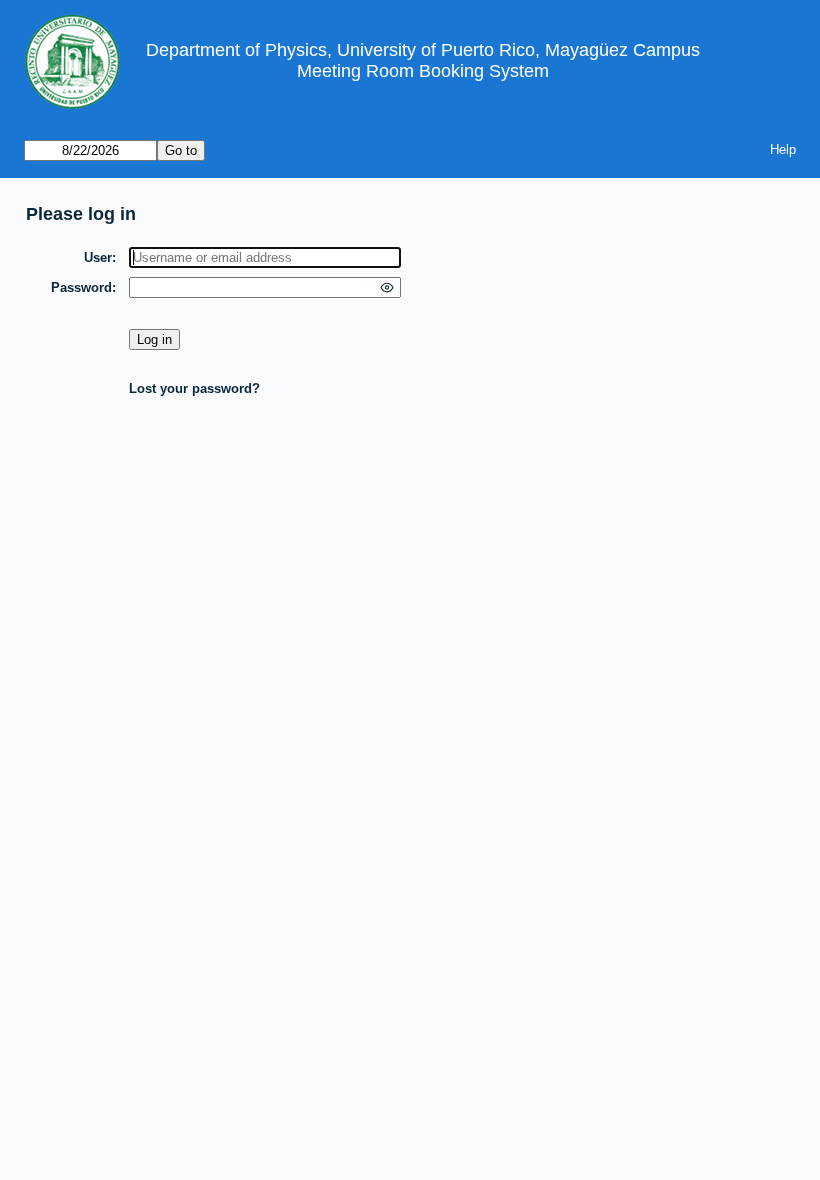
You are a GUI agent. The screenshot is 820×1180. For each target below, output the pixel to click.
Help (783, 149)
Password (81, 287)
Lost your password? (194, 388)
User (98, 257)
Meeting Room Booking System (423, 71)
